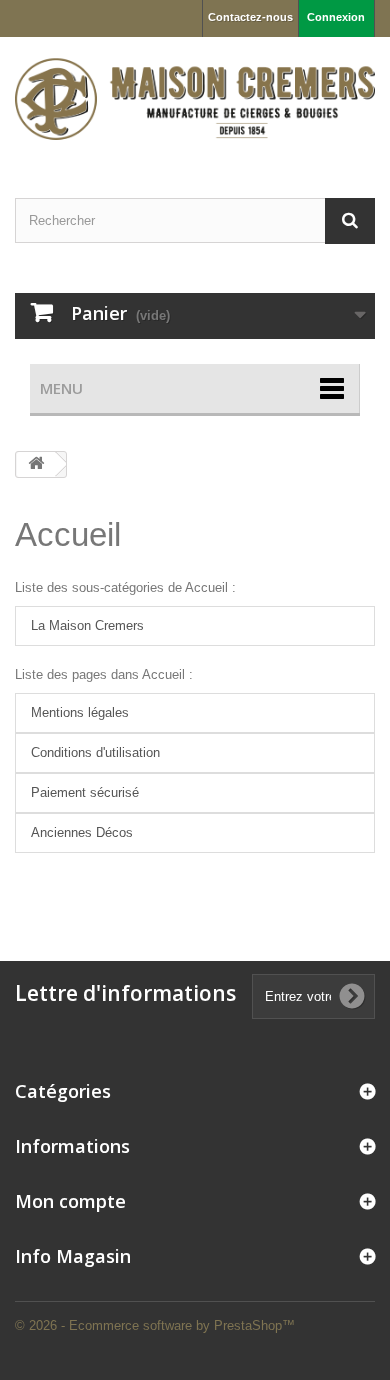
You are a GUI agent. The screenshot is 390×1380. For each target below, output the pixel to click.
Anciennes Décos (82, 832)
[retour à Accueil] (36, 464)
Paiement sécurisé (85, 792)
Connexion (336, 17)
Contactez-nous (250, 17)
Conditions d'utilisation (95, 752)
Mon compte (70, 1201)
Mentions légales (80, 712)
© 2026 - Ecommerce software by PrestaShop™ (155, 1325)
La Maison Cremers (87, 625)
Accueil (68, 534)
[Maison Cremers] (195, 100)
